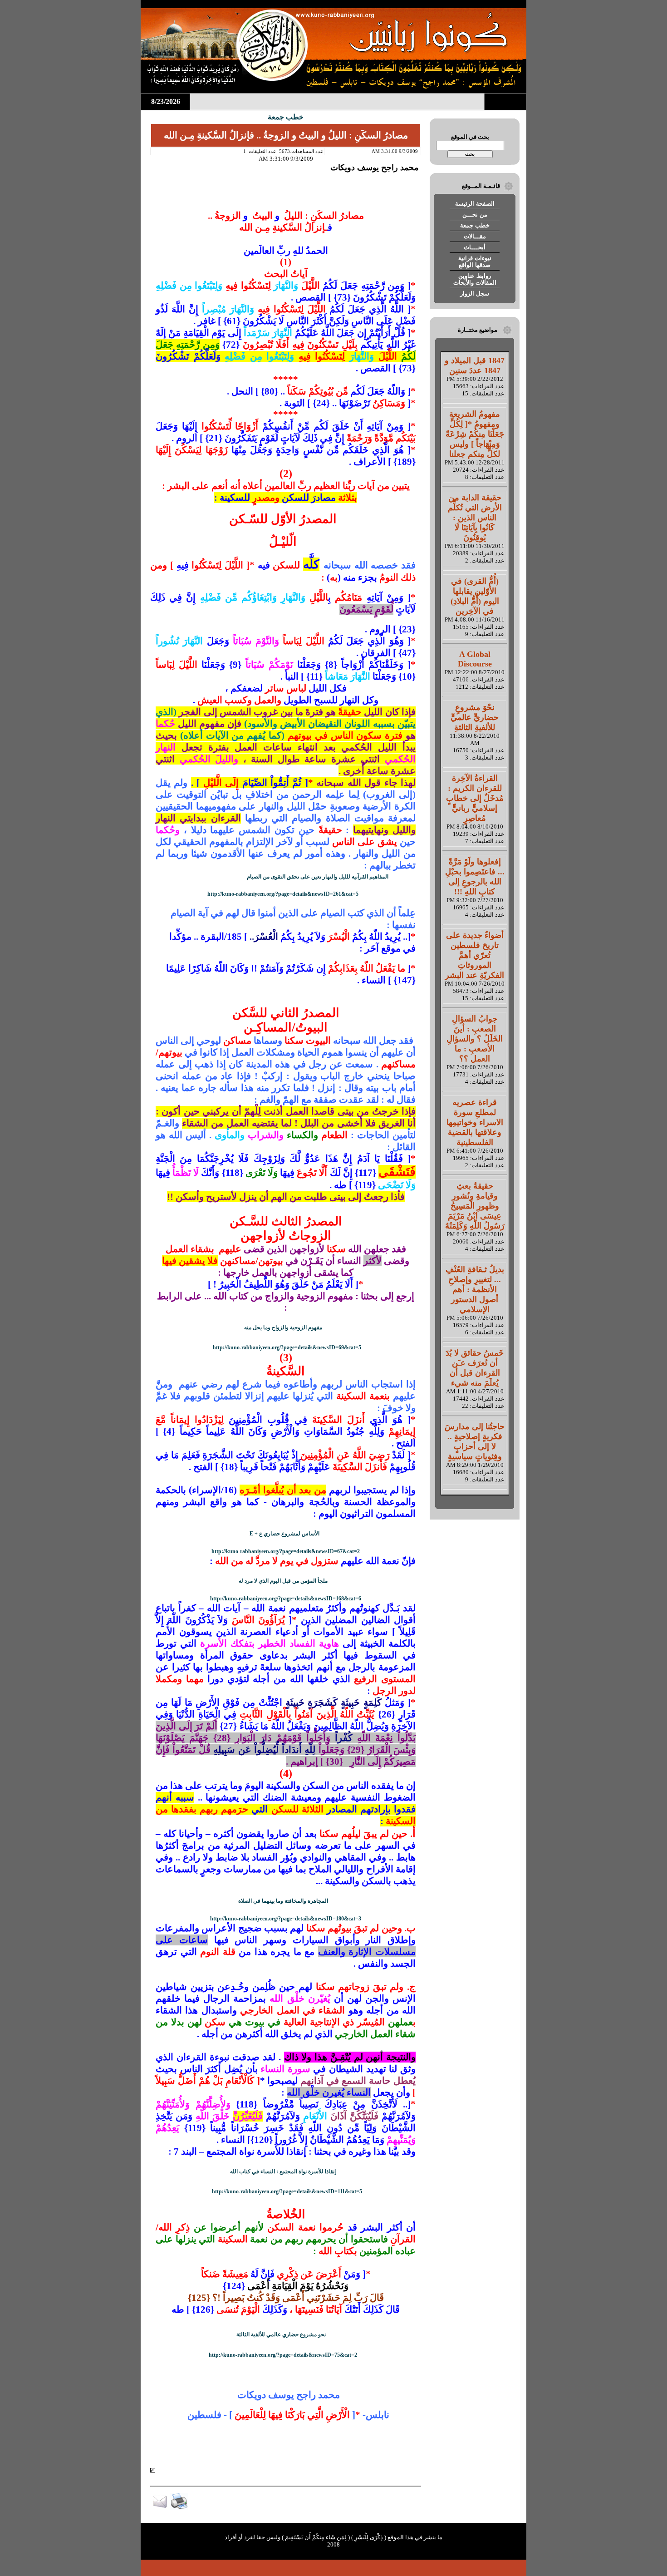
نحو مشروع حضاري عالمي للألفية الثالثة (281, 2334)
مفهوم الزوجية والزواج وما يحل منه (283, 1327)
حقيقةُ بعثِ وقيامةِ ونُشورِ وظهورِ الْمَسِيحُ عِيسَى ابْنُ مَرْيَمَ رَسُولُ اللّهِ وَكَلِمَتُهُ (475, 1206)
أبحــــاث (475, 247)
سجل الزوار (475, 294)
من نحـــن (475, 215)
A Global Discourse (475, 659)
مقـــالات (475, 236)
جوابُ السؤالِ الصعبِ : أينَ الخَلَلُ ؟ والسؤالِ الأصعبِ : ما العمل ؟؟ (475, 1039)
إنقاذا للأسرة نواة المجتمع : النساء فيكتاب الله (283, 2171)
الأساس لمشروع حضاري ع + (284, 1534)
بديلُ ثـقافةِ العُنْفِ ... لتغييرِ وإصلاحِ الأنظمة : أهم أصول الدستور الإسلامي (475, 1289)
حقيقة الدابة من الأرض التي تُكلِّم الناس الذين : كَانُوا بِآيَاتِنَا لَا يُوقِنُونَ (475, 518)
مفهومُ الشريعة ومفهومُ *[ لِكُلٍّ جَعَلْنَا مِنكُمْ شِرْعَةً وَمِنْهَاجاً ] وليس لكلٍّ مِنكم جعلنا (475, 434)
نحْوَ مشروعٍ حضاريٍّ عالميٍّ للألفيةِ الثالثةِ (475, 717)
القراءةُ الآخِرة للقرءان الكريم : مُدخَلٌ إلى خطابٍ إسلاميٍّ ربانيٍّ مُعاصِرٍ (475, 798)
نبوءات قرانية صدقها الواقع (475, 262)
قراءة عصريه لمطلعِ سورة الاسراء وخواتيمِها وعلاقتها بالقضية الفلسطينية (475, 1122)
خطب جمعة (475, 225)
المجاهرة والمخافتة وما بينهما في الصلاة (283, 1901)
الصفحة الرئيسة (475, 204)
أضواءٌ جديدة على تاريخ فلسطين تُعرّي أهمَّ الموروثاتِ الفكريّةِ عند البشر (475, 955)
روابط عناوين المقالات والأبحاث (475, 279)
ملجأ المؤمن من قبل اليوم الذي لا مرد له (283, 1581)
